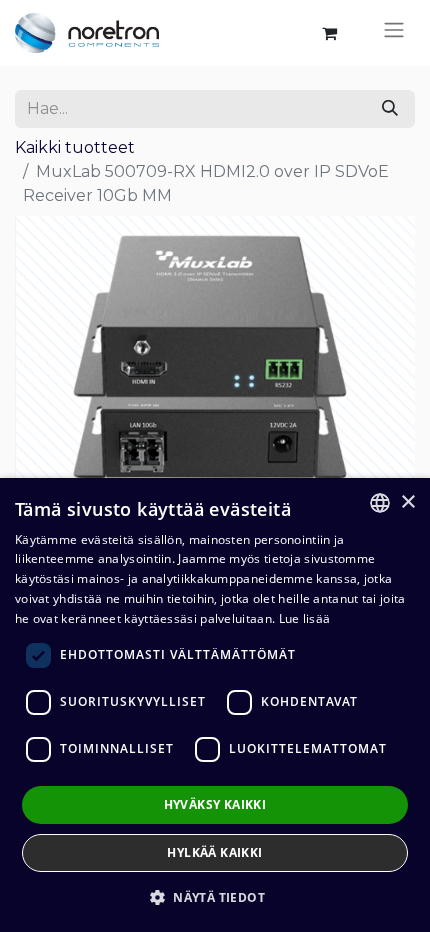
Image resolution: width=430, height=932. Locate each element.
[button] (215, 897)
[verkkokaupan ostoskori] (329, 33)
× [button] (407, 502)
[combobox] (380, 503)
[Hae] (390, 109)
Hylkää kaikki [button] (214, 852)
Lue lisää (305, 618)
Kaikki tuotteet (75, 147)
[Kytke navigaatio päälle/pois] (394, 33)
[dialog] (215, 705)
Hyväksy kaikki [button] (215, 804)
